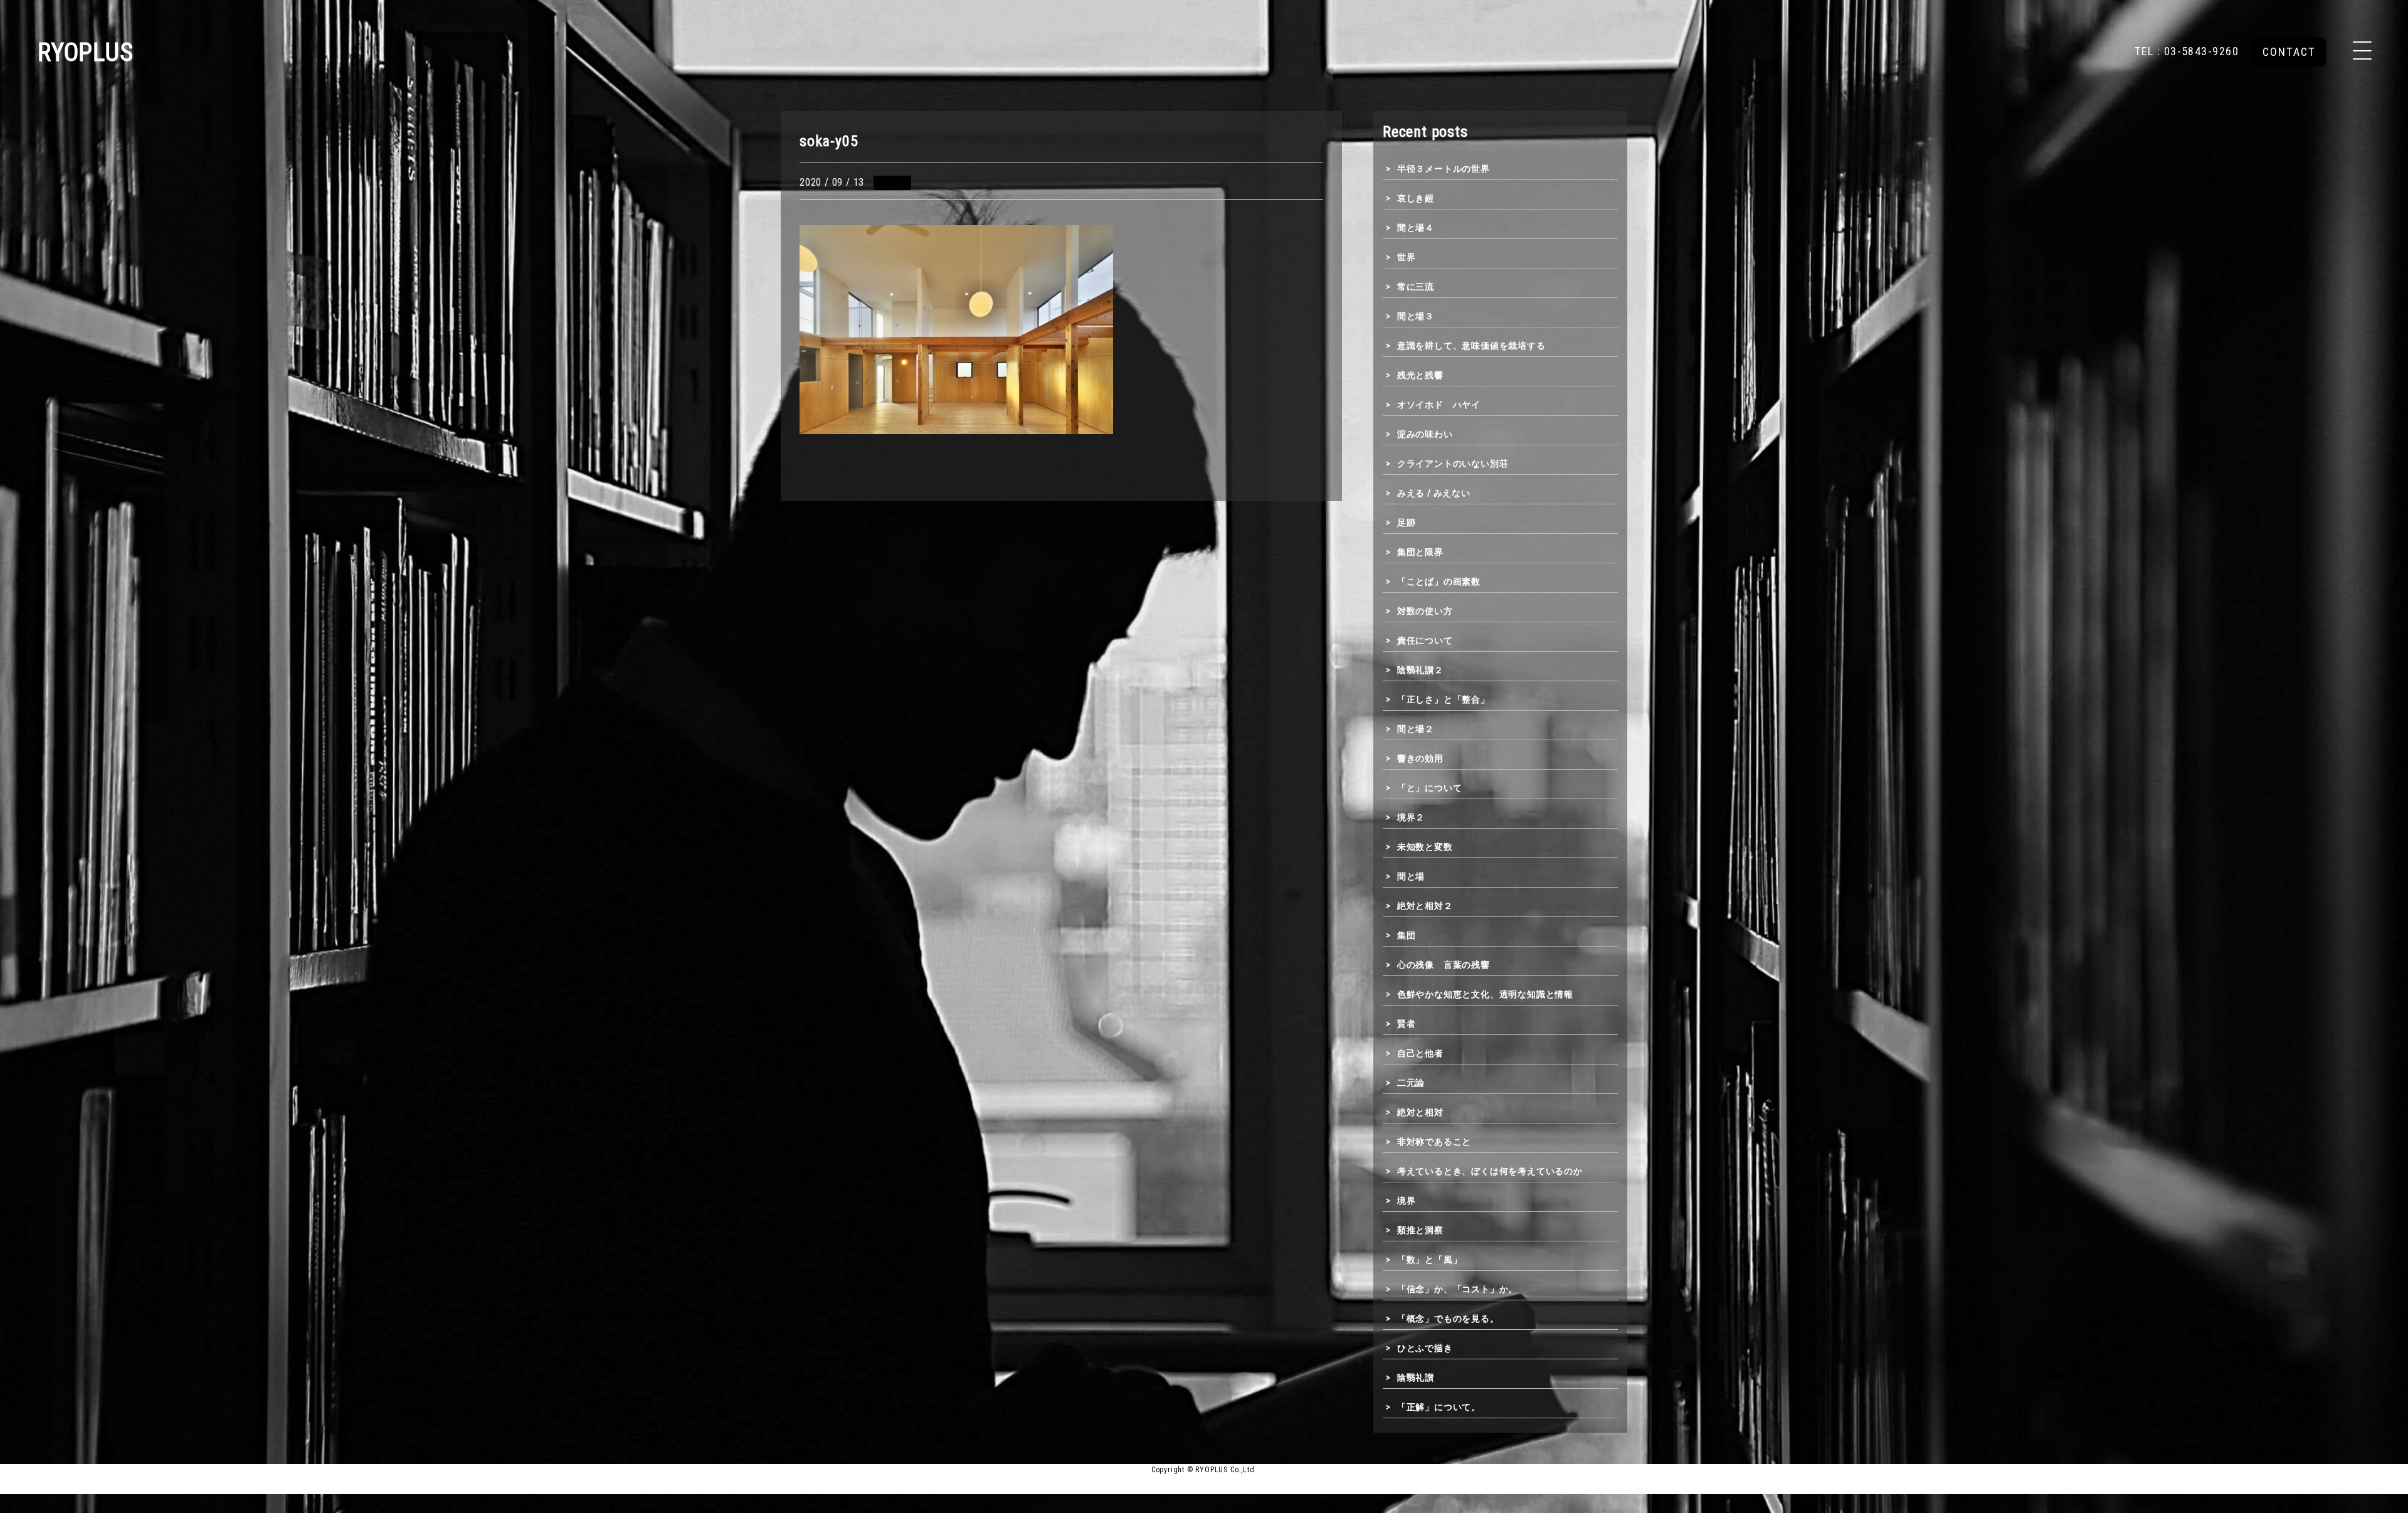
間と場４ (1416, 228)
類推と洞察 (1420, 1230)
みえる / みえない (1434, 493)
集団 (1406, 935)
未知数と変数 (1425, 847)
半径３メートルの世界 (1444, 169)
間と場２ (1416, 729)
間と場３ (1416, 316)
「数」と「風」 (1429, 1260)
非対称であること (1434, 1142)
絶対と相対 (1420, 1112)
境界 (1406, 1201)
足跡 (1406, 523)
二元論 (1411, 1083)
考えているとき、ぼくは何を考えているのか (1490, 1171)
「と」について (1429, 788)
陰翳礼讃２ (1420, 670)
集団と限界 (1420, 552)
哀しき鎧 (1416, 198)
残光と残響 (1420, 375)
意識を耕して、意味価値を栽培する (1471, 346)
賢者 (1406, 1024)
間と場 (1411, 876)
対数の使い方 (1425, 611)
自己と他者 (1420, 1053)
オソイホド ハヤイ (1439, 405)
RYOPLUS (86, 52)
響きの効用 (1420, 758)
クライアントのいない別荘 (1453, 464)
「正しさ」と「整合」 (1444, 699)
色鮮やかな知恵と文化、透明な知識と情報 (1485, 994)
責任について (1425, 640)
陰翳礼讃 (1416, 1378)
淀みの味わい (1425, 434)
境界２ (1411, 817)
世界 (1406, 257)
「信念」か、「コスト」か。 (1457, 1289)
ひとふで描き (1425, 1348)
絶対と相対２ (1425, 906)
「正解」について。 (1439, 1407)
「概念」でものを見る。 (1448, 1319)
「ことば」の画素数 (1439, 581)
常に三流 (1416, 287)
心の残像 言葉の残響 (1444, 965)
